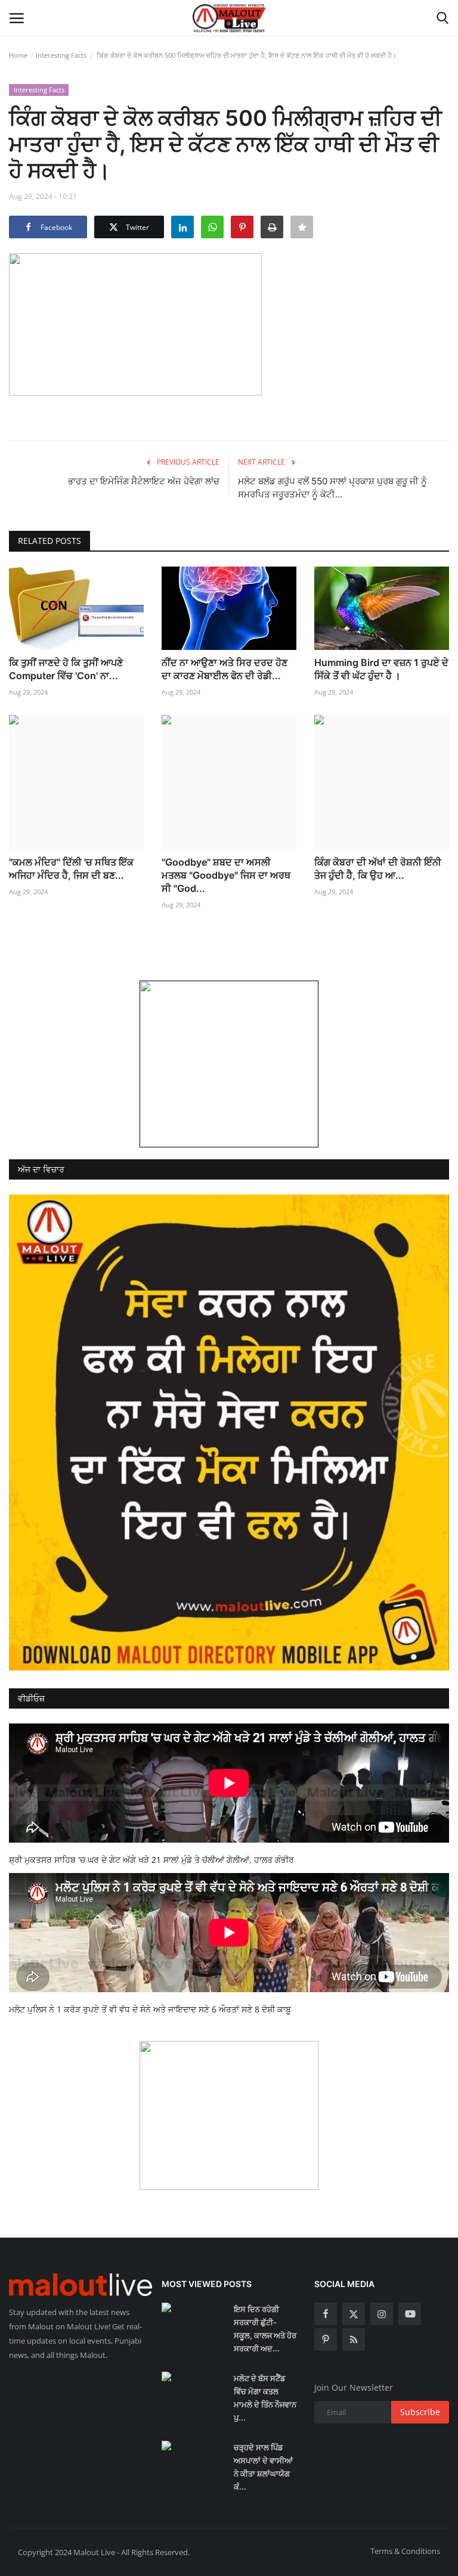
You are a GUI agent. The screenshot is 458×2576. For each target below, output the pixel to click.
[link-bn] (229, 1064)
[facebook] (326, 2314)
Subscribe (420, 2412)
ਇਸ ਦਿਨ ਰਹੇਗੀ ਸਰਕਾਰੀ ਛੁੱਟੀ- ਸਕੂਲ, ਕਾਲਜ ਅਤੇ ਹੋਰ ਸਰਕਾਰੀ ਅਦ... (265, 2329)
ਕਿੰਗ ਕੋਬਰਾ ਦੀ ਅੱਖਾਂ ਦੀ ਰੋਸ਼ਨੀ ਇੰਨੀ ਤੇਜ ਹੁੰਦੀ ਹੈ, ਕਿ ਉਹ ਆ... (378, 869)
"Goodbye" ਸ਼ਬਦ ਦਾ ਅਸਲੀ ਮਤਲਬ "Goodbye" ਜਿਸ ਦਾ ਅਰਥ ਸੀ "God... (226, 875)
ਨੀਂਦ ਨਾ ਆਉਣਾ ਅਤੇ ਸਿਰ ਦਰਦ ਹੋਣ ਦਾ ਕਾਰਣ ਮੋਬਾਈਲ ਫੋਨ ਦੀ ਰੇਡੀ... (225, 669)
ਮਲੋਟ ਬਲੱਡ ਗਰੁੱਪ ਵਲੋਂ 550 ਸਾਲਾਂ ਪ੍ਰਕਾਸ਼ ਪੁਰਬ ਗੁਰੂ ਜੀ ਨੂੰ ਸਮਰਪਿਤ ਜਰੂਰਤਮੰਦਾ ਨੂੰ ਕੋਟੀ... (332, 488)
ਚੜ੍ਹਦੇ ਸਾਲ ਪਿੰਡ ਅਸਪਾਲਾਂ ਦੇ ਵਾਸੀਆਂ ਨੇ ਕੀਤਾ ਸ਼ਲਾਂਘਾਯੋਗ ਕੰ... (263, 2467)
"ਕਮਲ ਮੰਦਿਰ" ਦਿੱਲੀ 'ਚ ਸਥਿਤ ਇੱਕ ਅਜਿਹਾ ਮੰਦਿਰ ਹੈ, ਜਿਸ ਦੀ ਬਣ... (71, 869)
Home (18, 55)
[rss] (354, 2339)
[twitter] (354, 2314)
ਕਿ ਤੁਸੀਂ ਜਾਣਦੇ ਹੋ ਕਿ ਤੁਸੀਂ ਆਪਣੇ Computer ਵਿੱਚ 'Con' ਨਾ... (66, 669)
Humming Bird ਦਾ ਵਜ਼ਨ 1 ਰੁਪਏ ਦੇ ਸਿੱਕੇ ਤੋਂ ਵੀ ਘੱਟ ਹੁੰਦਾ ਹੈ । (381, 669)
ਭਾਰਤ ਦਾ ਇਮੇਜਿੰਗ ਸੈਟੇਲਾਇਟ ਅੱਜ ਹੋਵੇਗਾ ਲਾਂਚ (144, 481)
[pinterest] (326, 2339)
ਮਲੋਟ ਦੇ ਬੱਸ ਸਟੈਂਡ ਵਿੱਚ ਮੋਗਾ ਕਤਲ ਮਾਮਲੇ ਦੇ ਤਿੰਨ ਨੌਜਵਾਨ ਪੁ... (265, 2398)
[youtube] (410, 2314)
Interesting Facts (61, 55)
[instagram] (382, 2314)
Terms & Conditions (405, 2551)
